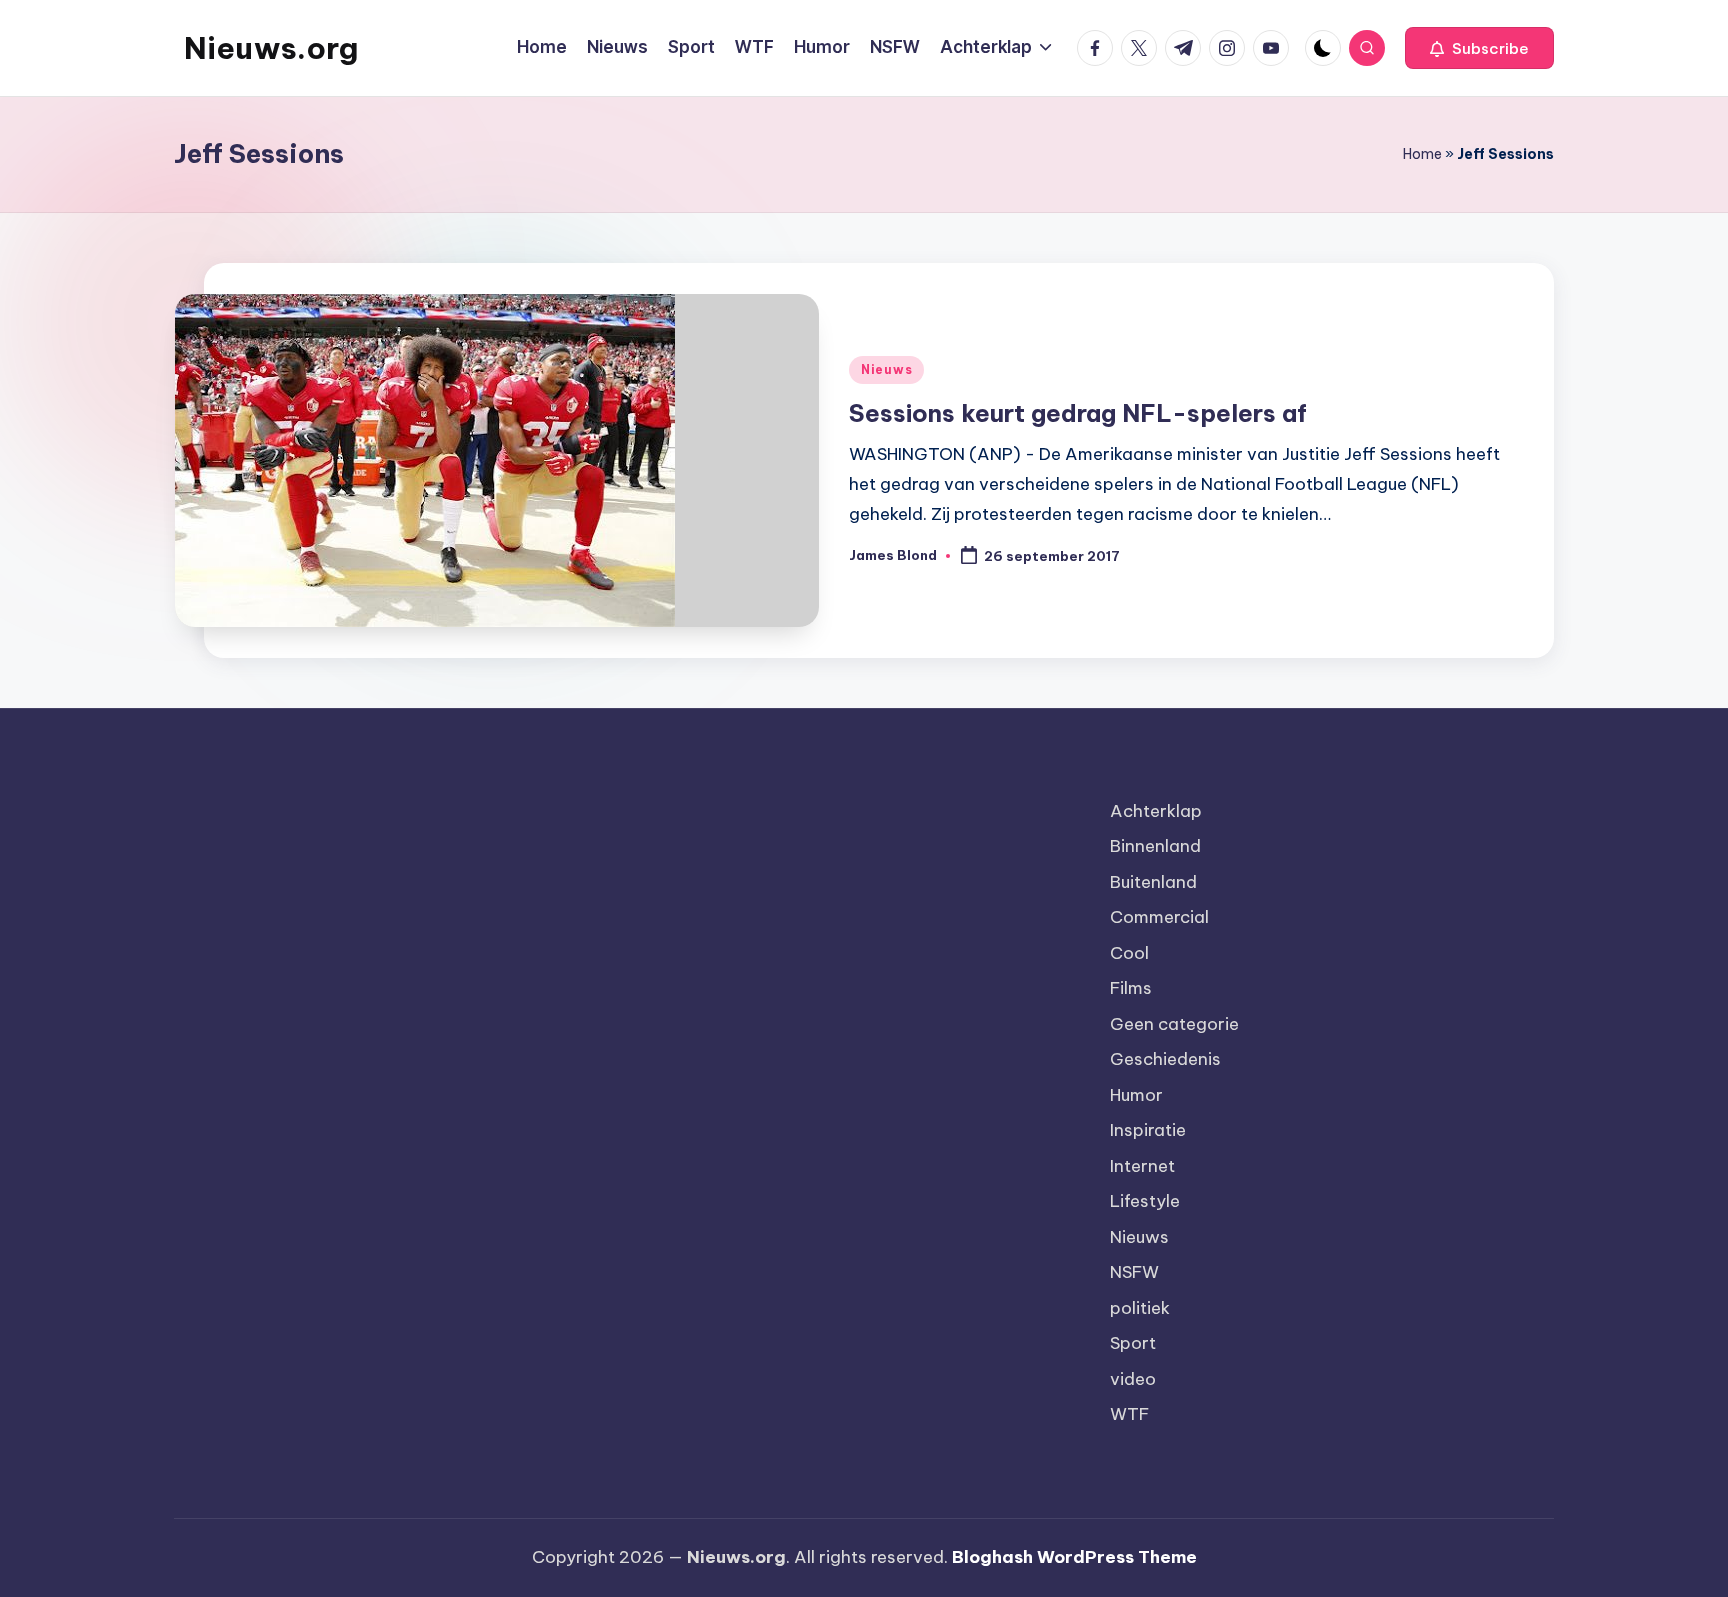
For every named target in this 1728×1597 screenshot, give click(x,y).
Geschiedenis (1165, 1059)
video (1133, 1379)
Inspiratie (1148, 1130)
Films (1131, 988)
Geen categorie (1174, 1024)
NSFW (1134, 1272)
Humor (1136, 1095)
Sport (1133, 1343)
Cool (1129, 953)
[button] (1479, 48)
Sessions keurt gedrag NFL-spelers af (1078, 413)
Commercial (1159, 917)
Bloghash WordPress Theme (1074, 1557)
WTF (1129, 1414)
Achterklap (1156, 811)
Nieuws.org (271, 48)
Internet (1142, 1166)
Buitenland (1153, 882)
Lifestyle (1145, 1201)
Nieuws (886, 369)
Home (1422, 154)
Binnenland (1155, 846)
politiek (1140, 1308)
